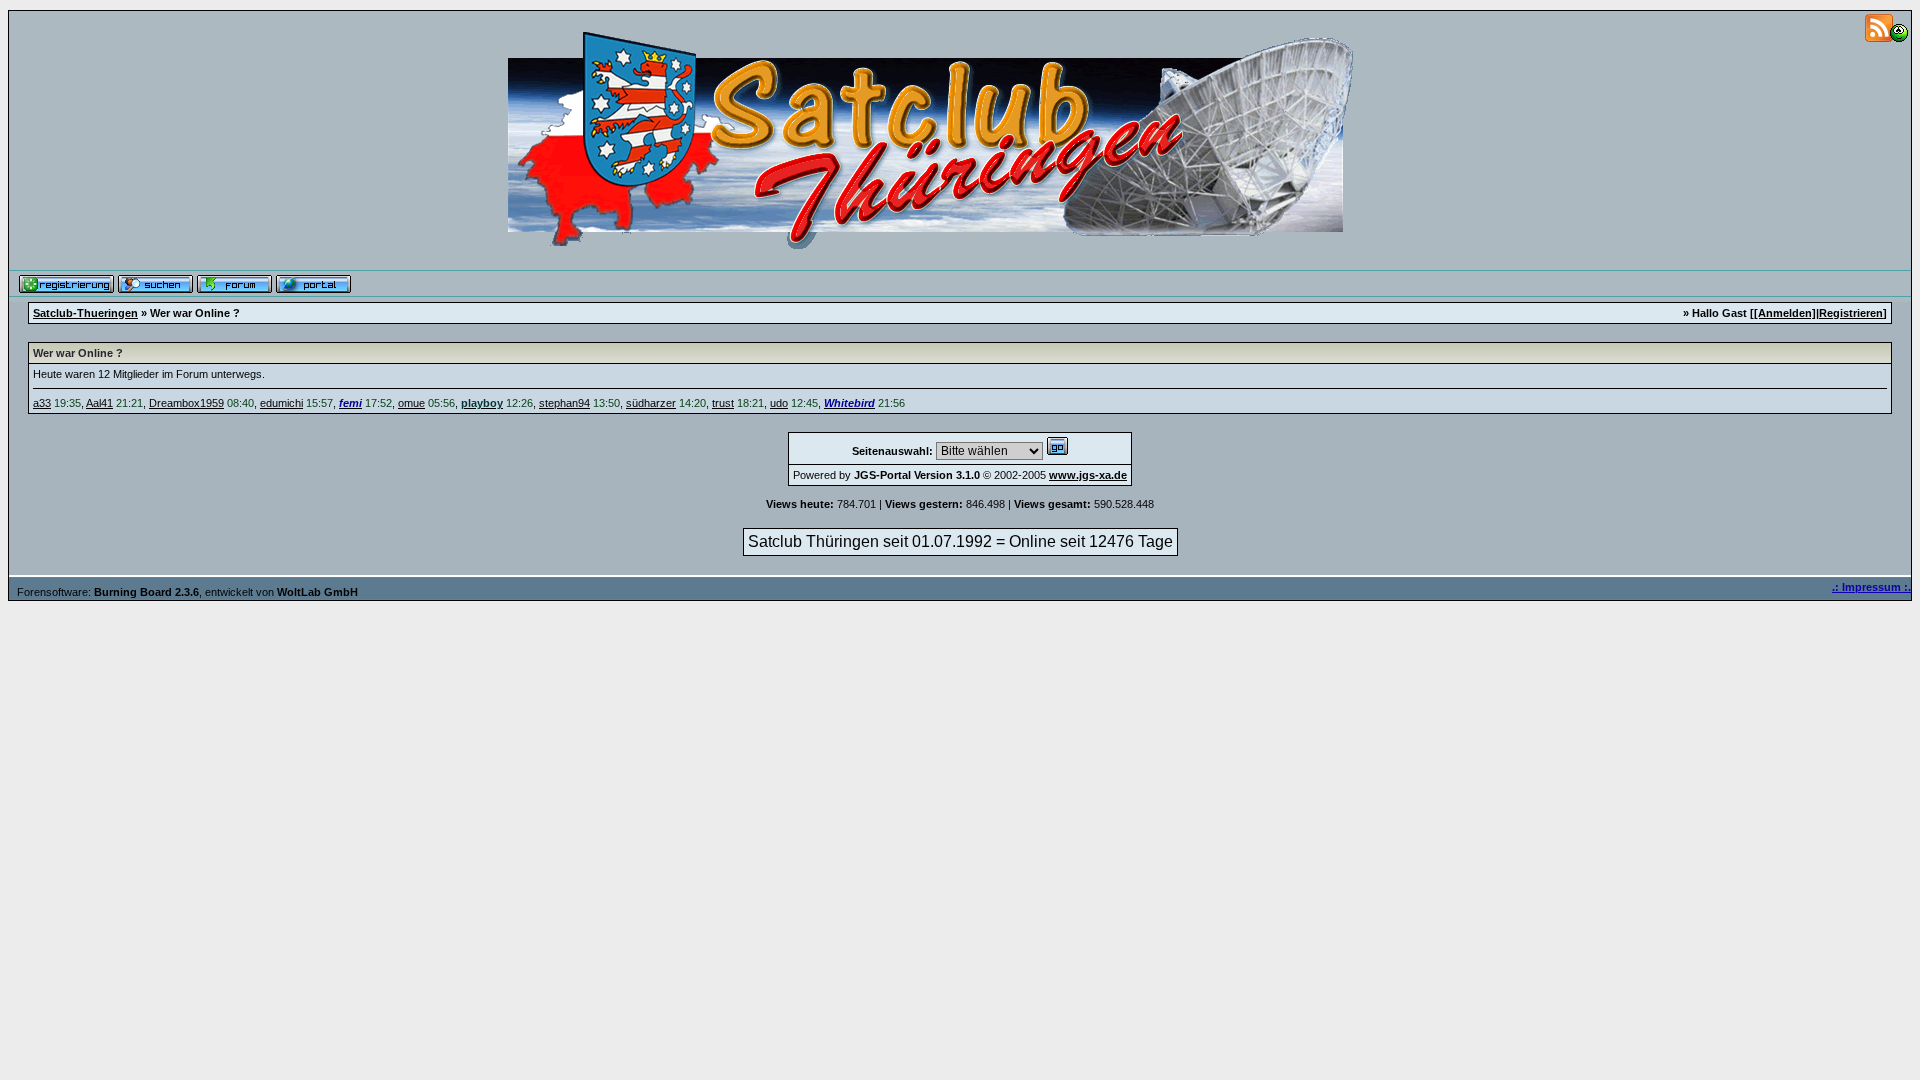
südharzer (651, 403)
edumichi (281, 403)
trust (723, 403)
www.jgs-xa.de (1088, 475)
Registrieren (1851, 313)
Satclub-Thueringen (85, 313)
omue (411, 403)
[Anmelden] (1785, 313)
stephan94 (564, 403)
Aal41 (99, 403)
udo (779, 403)
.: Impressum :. (1871, 587)
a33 (42, 403)
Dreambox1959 (186, 403)
